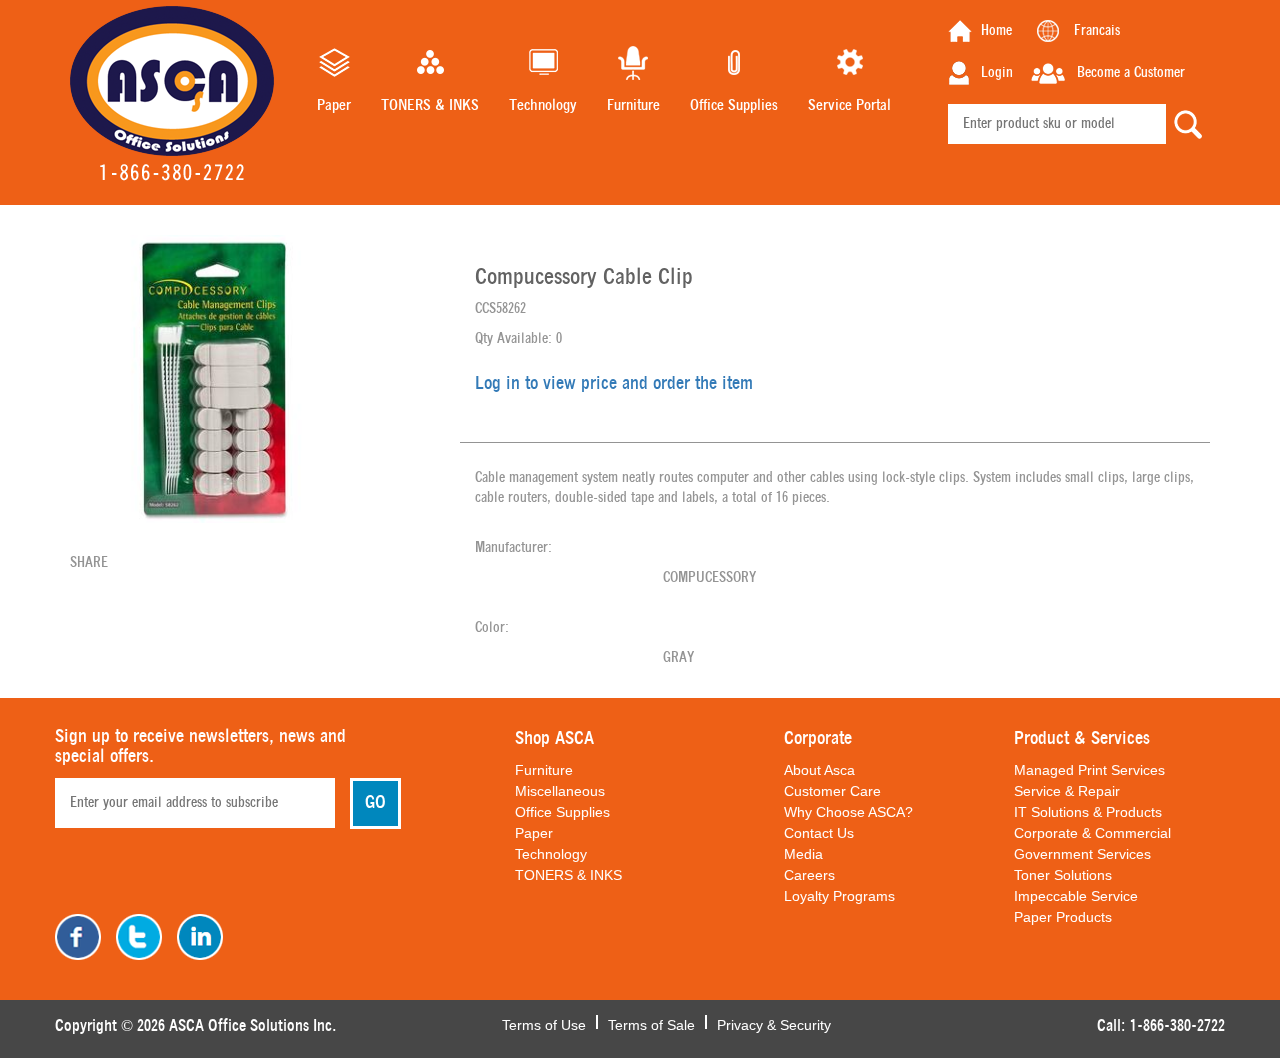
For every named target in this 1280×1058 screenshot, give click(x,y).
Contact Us (819, 833)
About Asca (819, 770)
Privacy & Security (774, 1023)
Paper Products (1063, 917)
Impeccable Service (1076, 896)
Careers (809, 875)
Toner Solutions (1063, 875)
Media (803, 854)
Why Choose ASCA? (848, 812)
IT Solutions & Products (1088, 812)
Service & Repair (1067, 791)
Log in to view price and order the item (614, 384)
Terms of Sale (651, 1023)
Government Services (1082, 854)
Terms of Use (544, 1023)
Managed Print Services (1089, 770)
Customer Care (832, 791)
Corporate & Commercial (1092, 833)
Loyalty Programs (839, 896)
